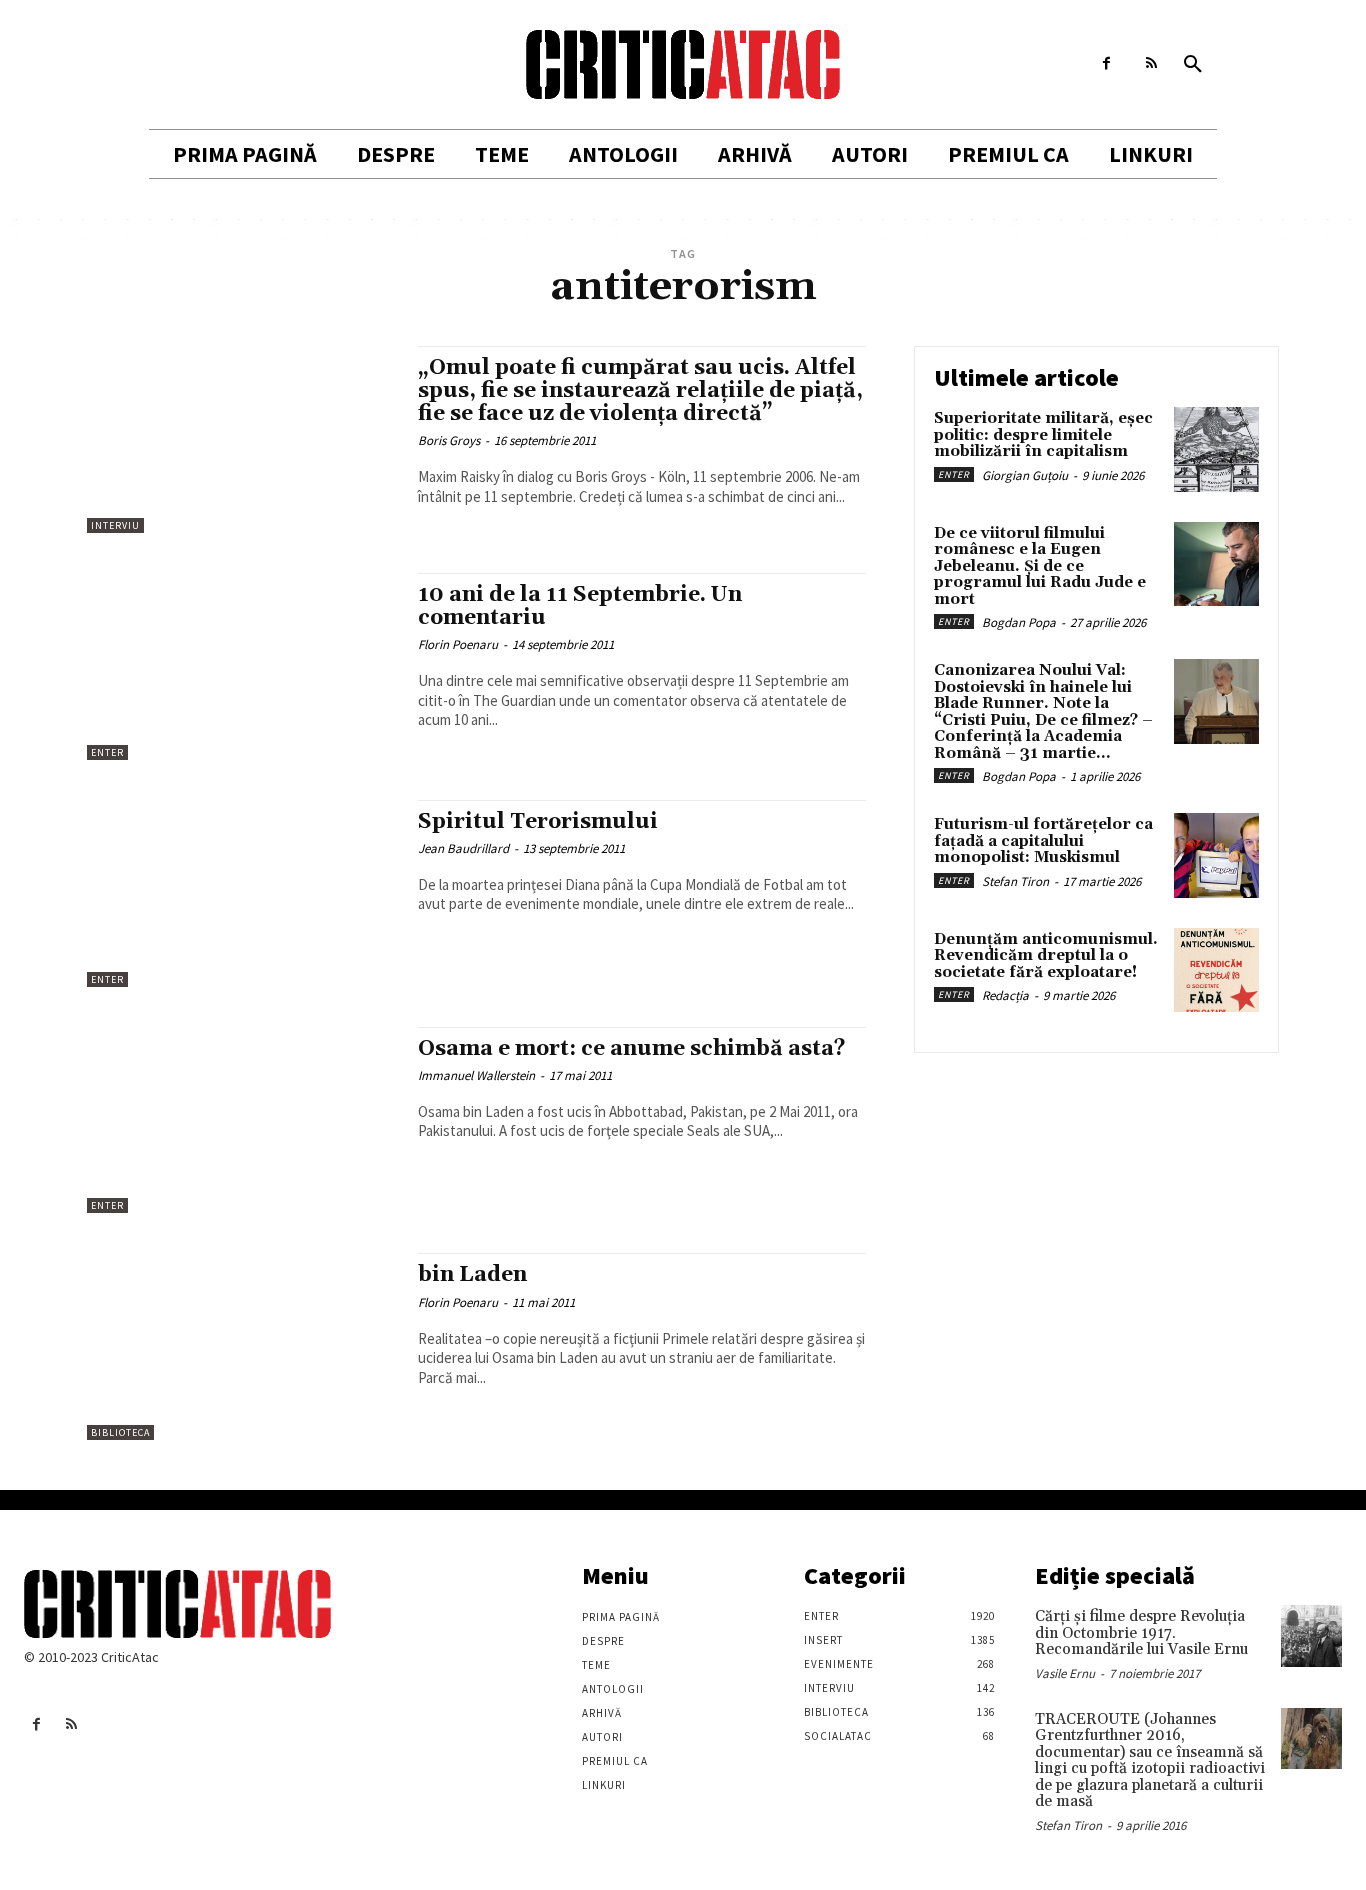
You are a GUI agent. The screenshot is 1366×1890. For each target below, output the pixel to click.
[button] (1193, 65)
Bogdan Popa (1019, 622)
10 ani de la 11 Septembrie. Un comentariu (580, 606)
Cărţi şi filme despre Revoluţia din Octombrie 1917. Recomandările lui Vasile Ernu (1141, 1633)
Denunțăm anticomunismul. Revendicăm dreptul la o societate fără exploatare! (1046, 956)
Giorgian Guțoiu (1025, 475)
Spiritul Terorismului (538, 822)
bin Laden (472, 1275)
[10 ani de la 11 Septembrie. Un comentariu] (242, 666)
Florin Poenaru (458, 644)
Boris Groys (449, 440)
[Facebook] (1106, 63)
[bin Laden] (242, 1346)
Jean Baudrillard (463, 848)
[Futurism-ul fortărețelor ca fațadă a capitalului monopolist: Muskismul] (1216, 855)
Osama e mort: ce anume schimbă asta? (632, 1049)
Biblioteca (120, 1432)
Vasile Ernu (1065, 1673)
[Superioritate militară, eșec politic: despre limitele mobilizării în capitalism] (1216, 449)
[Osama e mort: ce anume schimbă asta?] (242, 1120)
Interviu (115, 525)
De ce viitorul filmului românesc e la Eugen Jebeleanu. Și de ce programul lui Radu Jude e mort (1040, 566)
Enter (107, 752)
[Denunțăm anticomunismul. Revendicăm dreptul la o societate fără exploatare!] (1216, 970)
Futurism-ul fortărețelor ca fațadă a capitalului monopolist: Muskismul (1043, 841)
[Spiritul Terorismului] (242, 893)
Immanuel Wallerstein (476, 1075)
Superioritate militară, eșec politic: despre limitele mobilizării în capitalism (1043, 435)
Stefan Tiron (1015, 881)
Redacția (1005, 995)
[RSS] (1151, 63)
